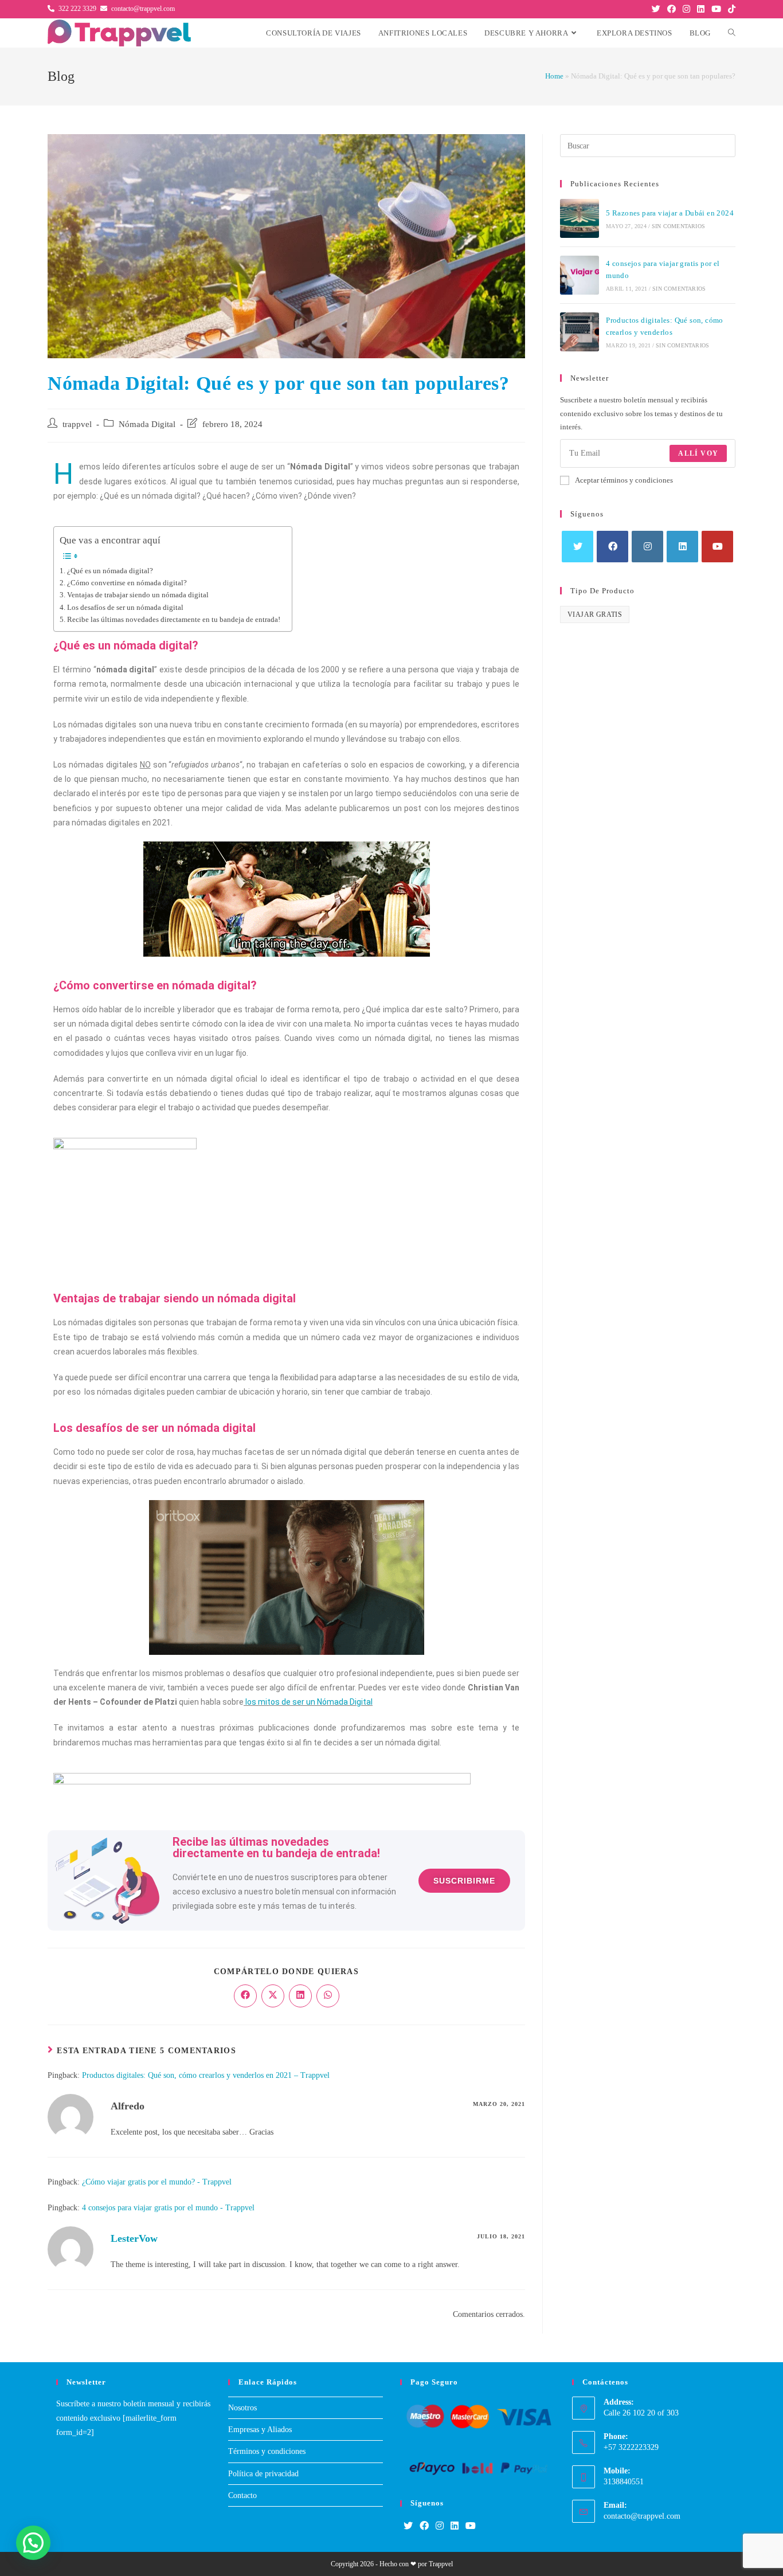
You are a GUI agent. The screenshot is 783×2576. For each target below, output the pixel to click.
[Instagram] (647, 547)
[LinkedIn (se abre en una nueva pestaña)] (701, 9)
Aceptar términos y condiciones (624, 480)
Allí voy (698, 453)
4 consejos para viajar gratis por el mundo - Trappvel (168, 2208)
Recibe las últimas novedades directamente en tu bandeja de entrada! (174, 620)
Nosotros (242, 2408)
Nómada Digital (147, 424)
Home (554, 76)
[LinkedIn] (682, 547)
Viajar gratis (595, 614)
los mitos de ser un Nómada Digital (308, 1702)
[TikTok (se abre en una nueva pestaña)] (730, 9)
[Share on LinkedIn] (300, 1996)
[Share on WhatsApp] (328, 1996)
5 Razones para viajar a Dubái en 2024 (670, 213)
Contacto (242, 2495)
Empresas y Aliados (260, 2430)
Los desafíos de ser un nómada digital (125, 608)
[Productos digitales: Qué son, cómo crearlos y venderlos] (580, 332)
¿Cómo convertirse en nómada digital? (127, 583)
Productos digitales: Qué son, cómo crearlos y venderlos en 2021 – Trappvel (206, 2075)
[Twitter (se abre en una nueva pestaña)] (656, 9)
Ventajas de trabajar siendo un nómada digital (138, 595)
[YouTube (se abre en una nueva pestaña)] (716, 9)
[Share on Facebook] (245, 1996)
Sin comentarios (678, 226)
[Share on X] (273, 1996)
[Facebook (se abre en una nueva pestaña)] (672, 9)
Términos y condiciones (267, 2451)
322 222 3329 (77, 9)
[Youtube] (717, 547)
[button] (33, 2543)
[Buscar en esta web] (648, 145)
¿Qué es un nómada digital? (110, 571)
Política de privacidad (263, 2474)
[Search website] (732, 33)
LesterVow (134, 2238)
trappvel (77, 424)
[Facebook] (612, 547)
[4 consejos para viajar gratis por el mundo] (580, 275)
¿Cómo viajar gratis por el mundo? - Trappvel (157, 2182)
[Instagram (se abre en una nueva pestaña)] (686, 9)
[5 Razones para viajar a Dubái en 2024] (580, 218)
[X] (578, 547)
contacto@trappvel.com (143, 9)
